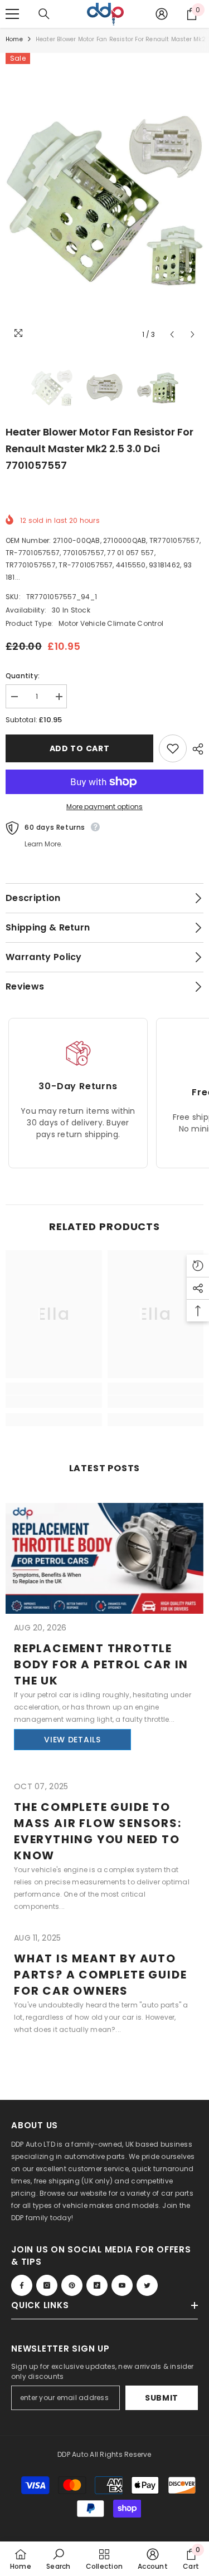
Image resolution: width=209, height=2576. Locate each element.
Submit (162, 2398)
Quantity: (23, 676)
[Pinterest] (72, 2285)
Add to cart (80, 748)
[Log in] (162, 14)
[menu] (12, 14)
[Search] (44, 14)
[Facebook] (22, 2285)
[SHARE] (195, 749)
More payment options (104, 807)
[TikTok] (97, 2285)
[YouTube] (122, 2285)
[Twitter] (147, 2285)
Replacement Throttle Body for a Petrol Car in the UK (101, 1664)
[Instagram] (47, 2285)
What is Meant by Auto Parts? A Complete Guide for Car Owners (100, 1975)
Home (14, 39)
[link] (54, 1402)
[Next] (193, 334)
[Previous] (172, 334)
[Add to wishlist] (173, 748)
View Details (72, 1740)
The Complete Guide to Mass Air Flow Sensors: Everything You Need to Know (98, 1831)
